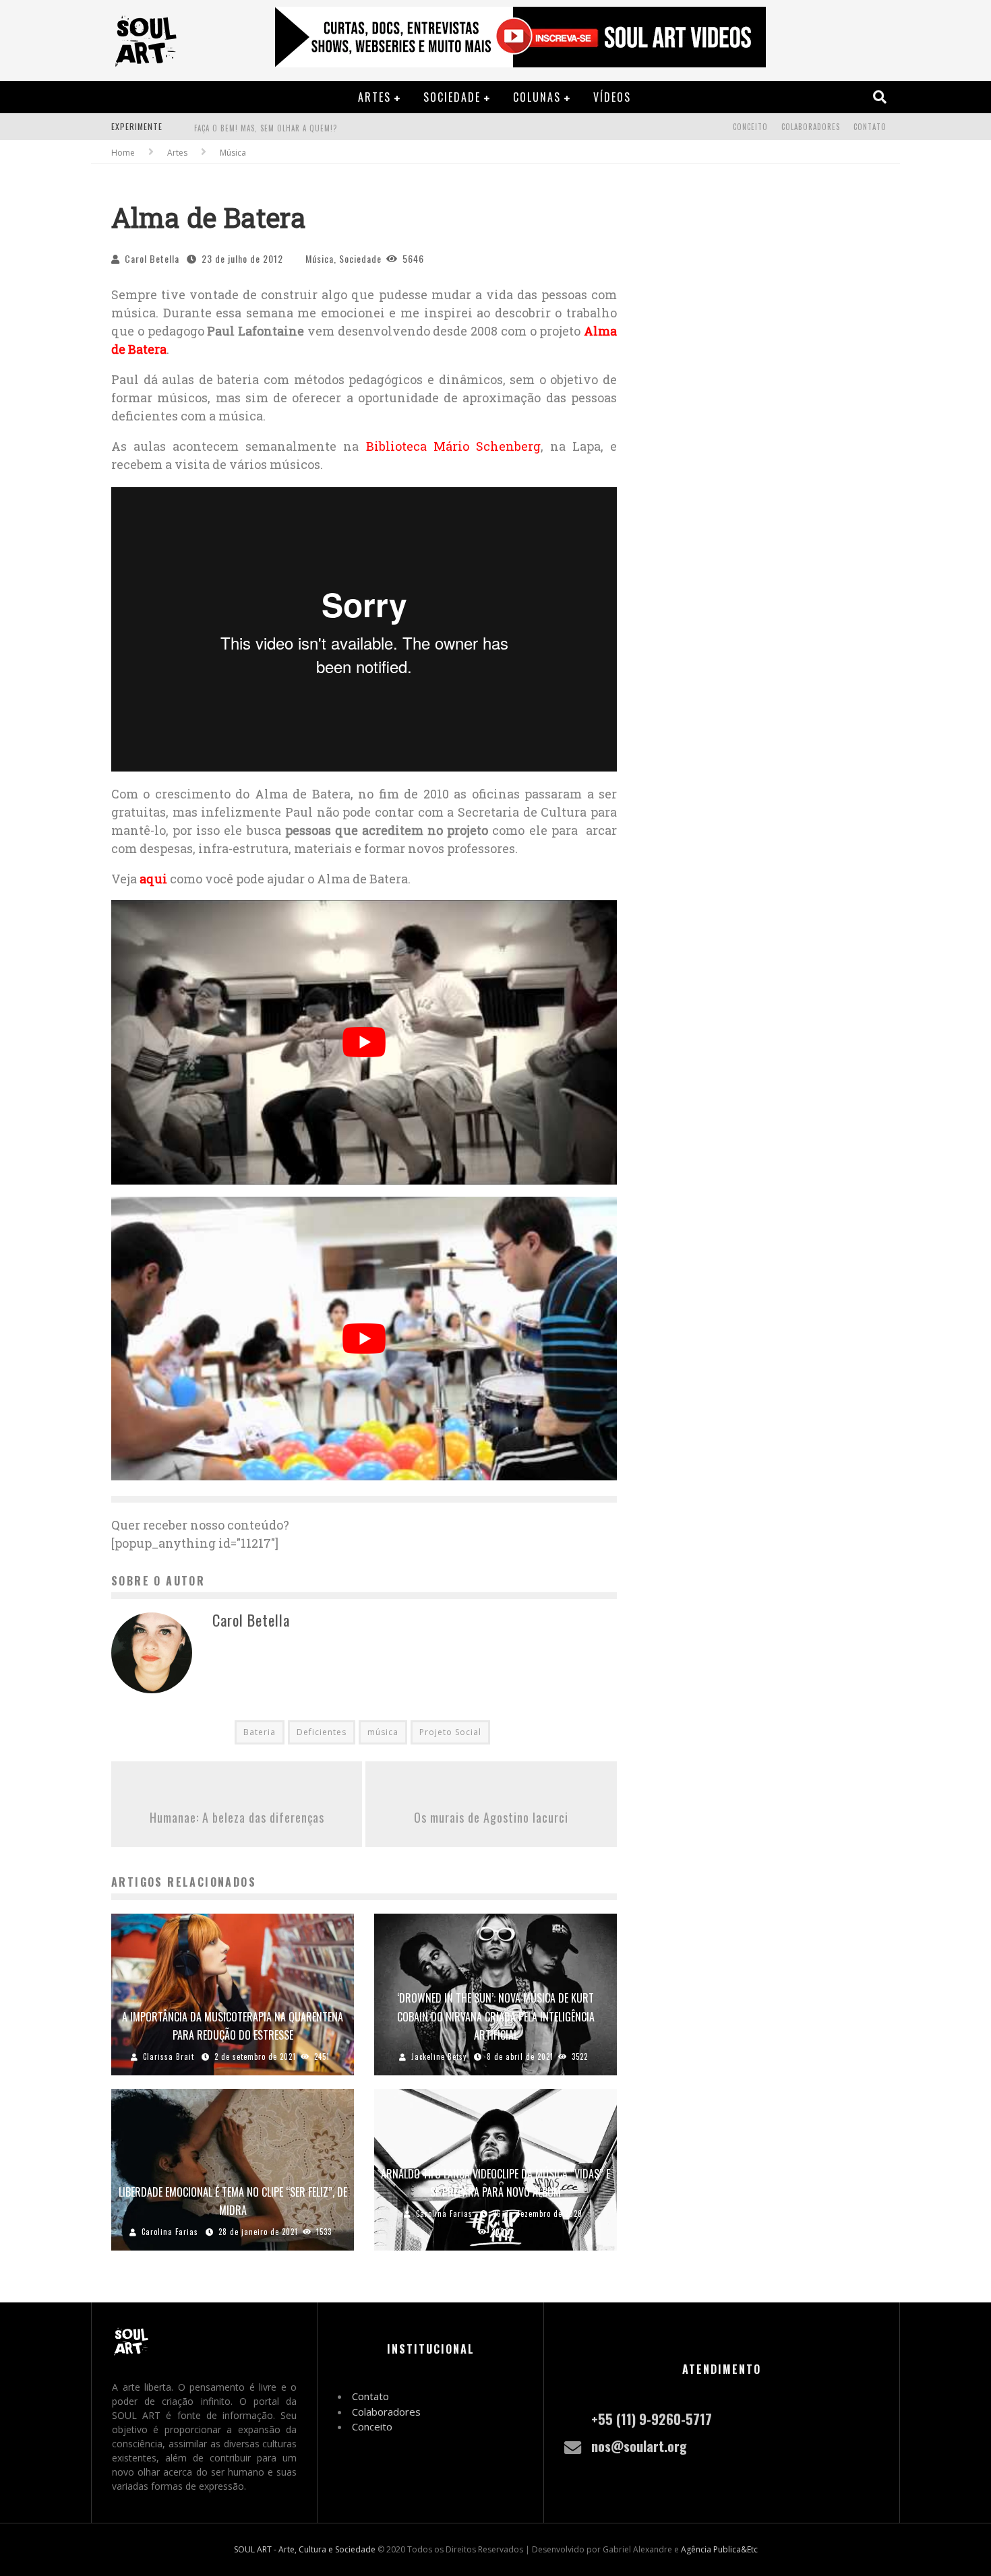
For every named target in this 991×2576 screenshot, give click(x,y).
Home (123, 153)
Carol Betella (152, 258)
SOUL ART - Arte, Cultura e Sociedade (305, 2549)
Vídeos (612, 97)
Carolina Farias (170, 2232)
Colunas (537, 97)
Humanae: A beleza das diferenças (237, 1817)
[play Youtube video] (364, 1042)
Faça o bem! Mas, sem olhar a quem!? (266, 128)
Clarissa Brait (169, 2056)
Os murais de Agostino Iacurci (491, 1817)
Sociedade (452, 97)
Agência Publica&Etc (719, 2549)
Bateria (260, 1732)
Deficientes (322, 1732)
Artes (374, 97)
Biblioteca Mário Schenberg (453, 446)
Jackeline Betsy (439, 2056)
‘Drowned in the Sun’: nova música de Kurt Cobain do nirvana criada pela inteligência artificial (496, 2016)
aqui (153, 879)
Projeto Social (450, 1732)
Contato (870, 127)
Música (320, 258)
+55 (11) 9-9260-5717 (652, 2419)
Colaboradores (811, 127)
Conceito (750, 127)
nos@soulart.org (639, 2446)
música (383, 1732)
